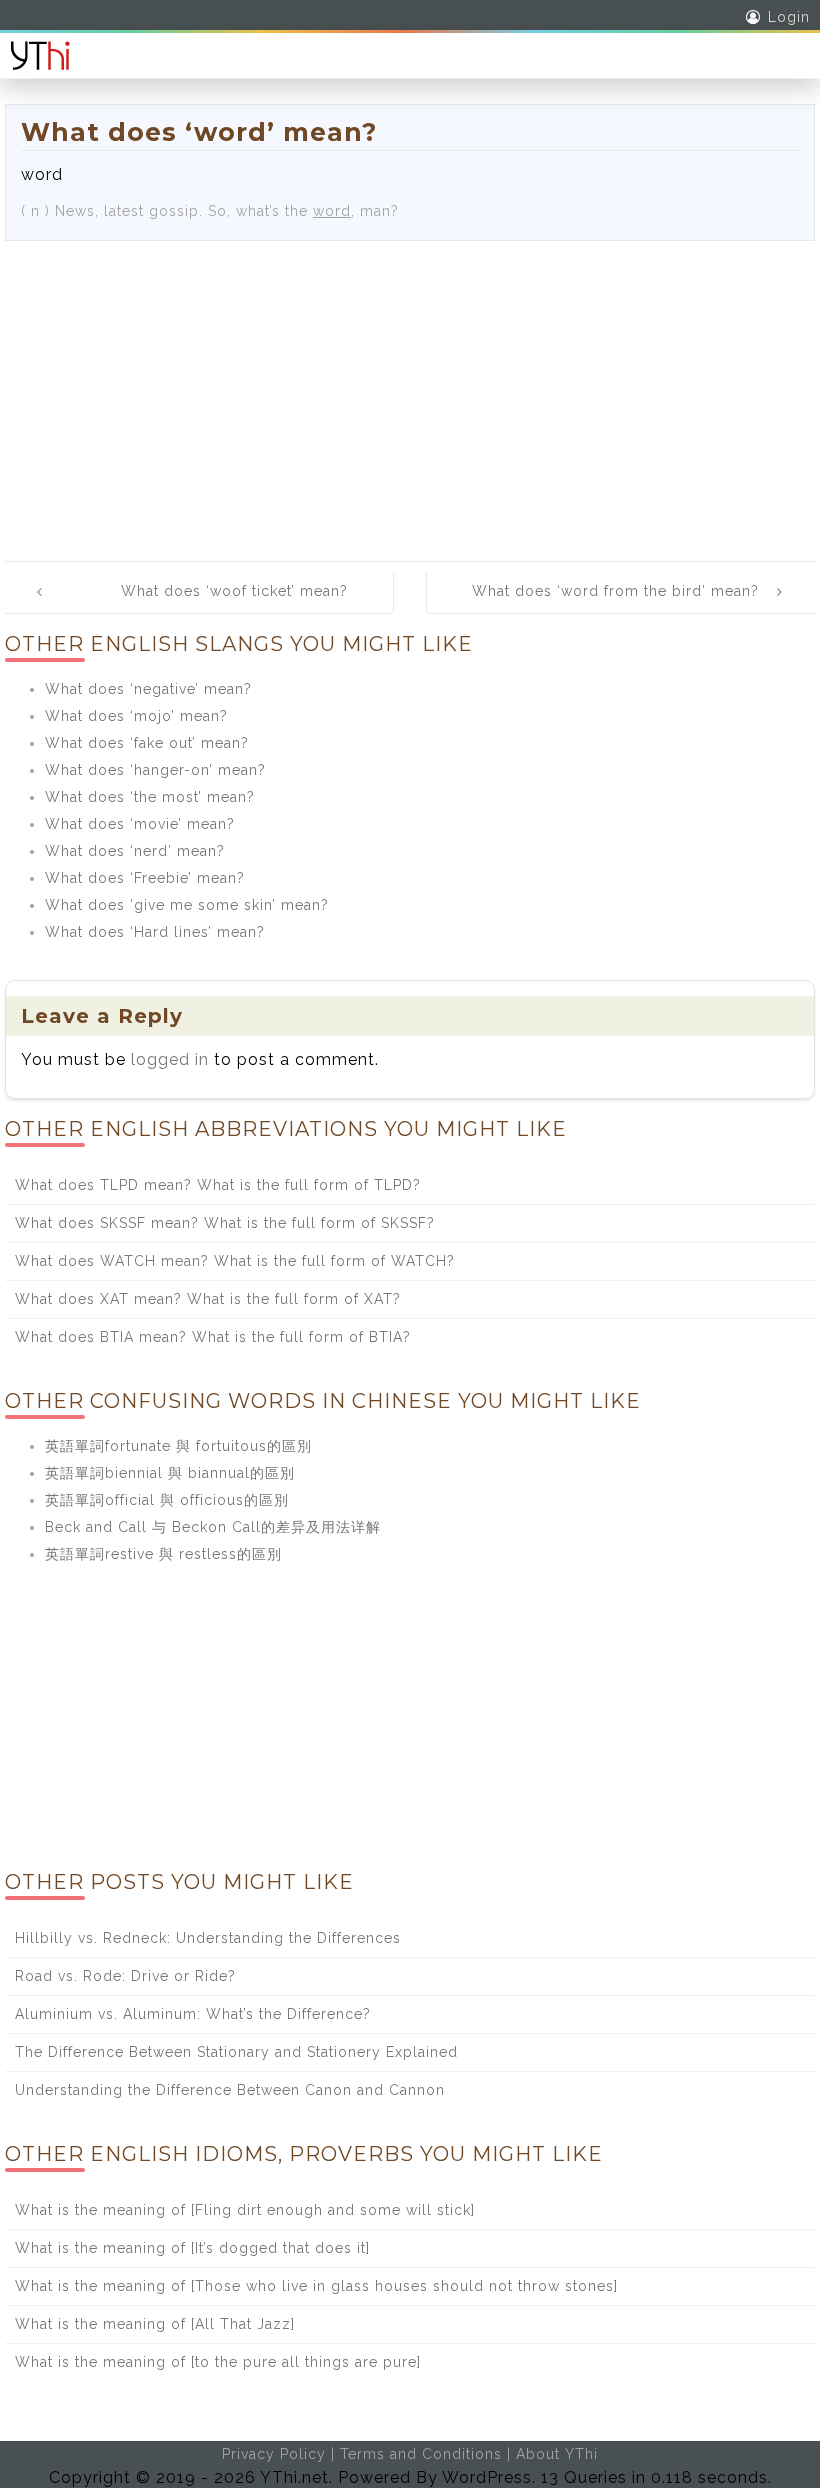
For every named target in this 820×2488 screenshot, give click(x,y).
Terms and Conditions (421, 2454)
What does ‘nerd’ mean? (135, 851)
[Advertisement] (410, 391)
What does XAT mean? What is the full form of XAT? (208, 1299)
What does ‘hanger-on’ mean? (155, 770)
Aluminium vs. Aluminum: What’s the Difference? (193, 2014)
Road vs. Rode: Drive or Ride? (125, 1976)
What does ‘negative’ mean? (148, 689)
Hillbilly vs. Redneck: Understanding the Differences (208, 1938)
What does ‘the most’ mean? (150, 797)
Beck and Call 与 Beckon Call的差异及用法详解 (213, 1527)
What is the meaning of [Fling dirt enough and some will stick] (245, 2210)
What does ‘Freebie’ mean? (145, 878)
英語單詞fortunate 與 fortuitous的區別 (178, 1446)
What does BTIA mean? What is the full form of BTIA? (213, 1337)
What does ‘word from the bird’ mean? (615, 591)
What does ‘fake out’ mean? (147, 743)
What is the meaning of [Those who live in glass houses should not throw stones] (316, 2286)
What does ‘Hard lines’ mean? (155, 932)
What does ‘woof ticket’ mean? (234, 591)
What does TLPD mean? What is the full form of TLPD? (218, 1185)
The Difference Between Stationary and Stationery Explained (236, 2052)
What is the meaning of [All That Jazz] (155, 2324)
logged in (170, 1059)
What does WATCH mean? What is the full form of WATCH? (235, 1261)
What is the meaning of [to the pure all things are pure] (218, 2362)
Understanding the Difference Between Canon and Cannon (230, 2090)
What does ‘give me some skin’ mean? (187, 905)
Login (789, 17)
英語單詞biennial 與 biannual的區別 (170, 1473)
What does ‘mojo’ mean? (136, 716)
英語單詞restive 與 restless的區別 (163, 1554)
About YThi (557, 2454)
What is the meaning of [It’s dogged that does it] (192, 2248)
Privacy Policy (274, 2454)
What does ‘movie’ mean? (140, 824)
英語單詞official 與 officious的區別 (167, 1500)
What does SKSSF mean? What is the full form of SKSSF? (225, 1223)
